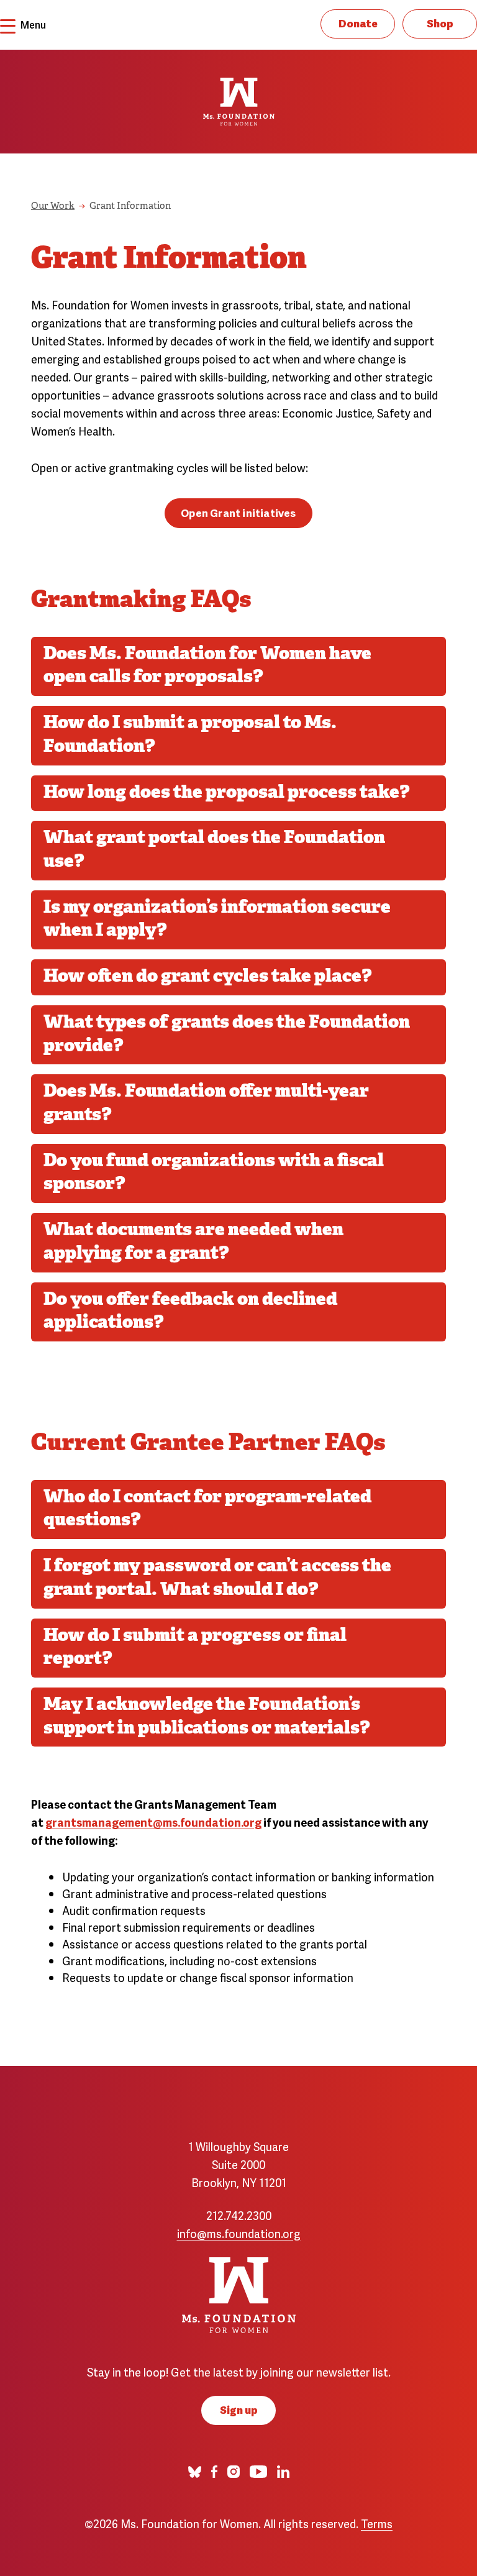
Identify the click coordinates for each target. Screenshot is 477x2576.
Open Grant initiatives (238, 512)
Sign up (239, 2409)
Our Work (53, 207)
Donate (358, 23)
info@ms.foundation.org (239, 2233)
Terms (377, 2523)
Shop (440, 23)
